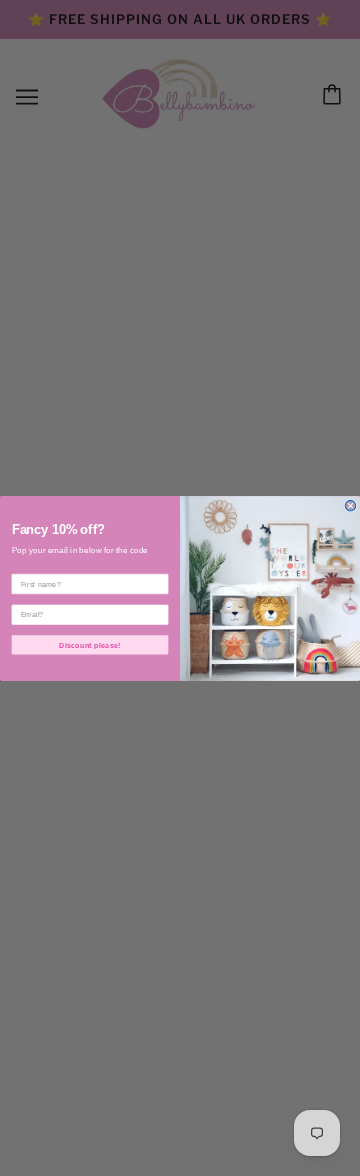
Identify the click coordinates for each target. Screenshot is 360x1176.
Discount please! (89, 644)
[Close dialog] (350, 505)
